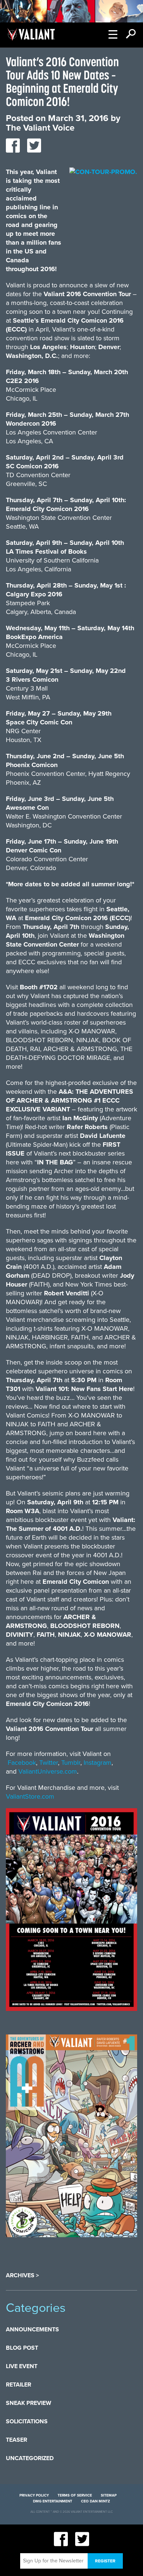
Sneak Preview (29, 2403)
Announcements (32, 2330)
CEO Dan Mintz (96, 2501)
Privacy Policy (34, 2495)
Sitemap (109, 2495)
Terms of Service (75, 2495)
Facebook (22, 1763)
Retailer (19, 2385)
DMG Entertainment (53, 2501)
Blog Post (22, 2348)
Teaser (16, 2440)
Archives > (22, 2275)
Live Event (22, 2366)
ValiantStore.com (30, 1796)
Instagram (98, 1763)
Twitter (49, 1763)
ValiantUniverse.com (48, 1771)
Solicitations (27, 2421)
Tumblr (71, 1763)
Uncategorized (30, 2458)
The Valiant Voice (40, 128)
